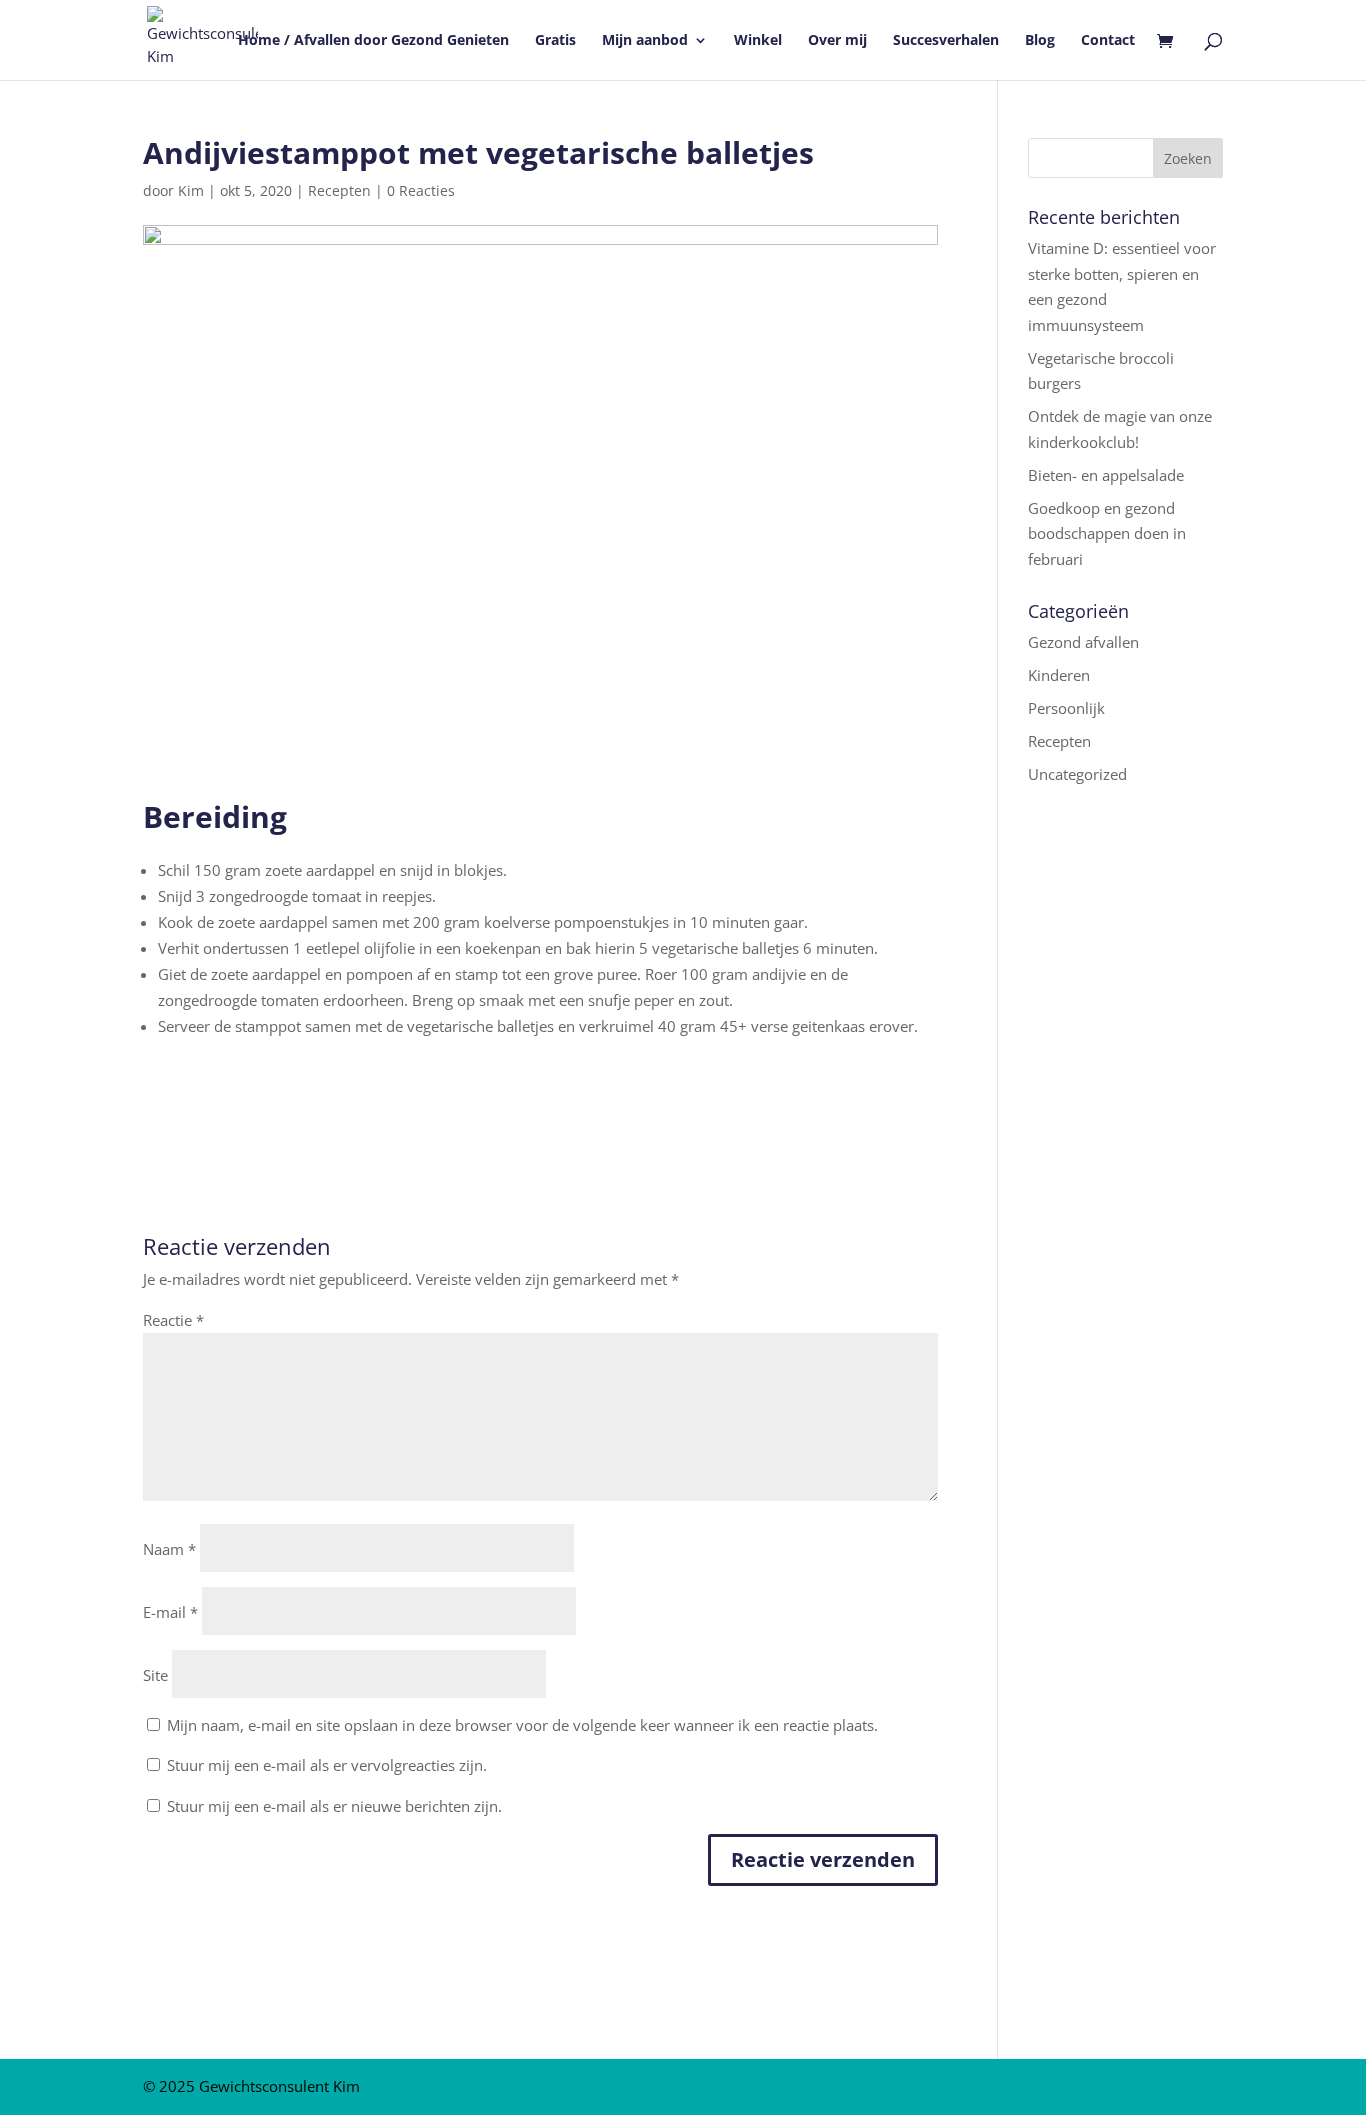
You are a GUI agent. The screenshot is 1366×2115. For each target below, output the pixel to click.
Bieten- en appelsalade (1106, 475)
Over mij (837, 41)
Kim (191, 190)
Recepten (339, 190)
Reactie (173, 1320)
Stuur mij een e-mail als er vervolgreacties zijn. (327, 1765)
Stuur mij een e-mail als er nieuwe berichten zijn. (334, 1806)
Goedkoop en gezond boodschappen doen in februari (1107, 533)
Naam (169, 1549)
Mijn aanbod (645, 41)
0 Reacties (421, 190)
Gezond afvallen (1083, 642)
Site (155, 1675)
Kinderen (1059, 675)
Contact (1108, 41)
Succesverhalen (946, 41)
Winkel (758, 41)
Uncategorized (1077, 774)
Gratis (555, 41)
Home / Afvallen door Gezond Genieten (373, 41)
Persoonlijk (1066, 708)
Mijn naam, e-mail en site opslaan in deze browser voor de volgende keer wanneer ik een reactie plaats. (522, 1725)
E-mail (170, 1612)
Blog (1040, 41)
